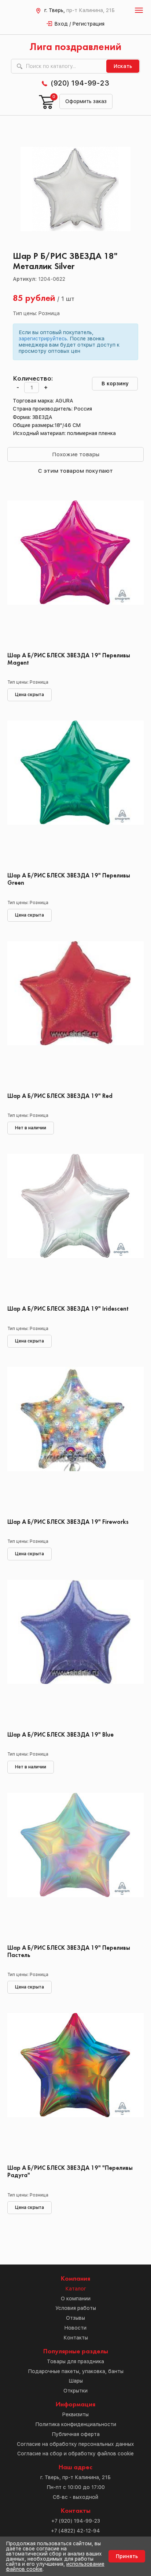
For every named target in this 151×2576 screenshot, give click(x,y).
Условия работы (76, 2308)
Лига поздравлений (75, 47)
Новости (75, 2328)
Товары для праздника (75, 2361)
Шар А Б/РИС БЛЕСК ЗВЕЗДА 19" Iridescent (68, 1309)
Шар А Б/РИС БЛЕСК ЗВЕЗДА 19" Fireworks (68, 1522)
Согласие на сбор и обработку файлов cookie (75, 2454)
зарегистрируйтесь (43, 339)
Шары (76, 2381)
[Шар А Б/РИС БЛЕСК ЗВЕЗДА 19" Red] (75, 1014)
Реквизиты (75, 2414)
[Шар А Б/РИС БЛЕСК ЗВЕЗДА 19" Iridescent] (75, 1227)
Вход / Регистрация (80, 24)
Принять (127, 2556)
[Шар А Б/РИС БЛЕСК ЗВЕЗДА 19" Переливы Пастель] (75, 1866)
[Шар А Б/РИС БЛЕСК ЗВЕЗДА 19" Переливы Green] (75, 794)
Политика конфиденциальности (76, 2424)
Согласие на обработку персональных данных (75, 2444)
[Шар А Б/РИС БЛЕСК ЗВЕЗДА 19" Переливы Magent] (75, 574)
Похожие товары (76, 454)
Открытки (75, 2391)
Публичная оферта (76, 2434)
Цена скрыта (30, 695)
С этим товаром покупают (75, 471)
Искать (123, 66)
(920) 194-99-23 (80, 83)
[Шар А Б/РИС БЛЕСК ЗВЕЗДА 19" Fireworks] (75, 1440)
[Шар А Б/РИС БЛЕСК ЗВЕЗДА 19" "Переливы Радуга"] (75, 2086)
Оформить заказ (86, 101)
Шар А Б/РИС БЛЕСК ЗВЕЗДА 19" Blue (60, 1735)
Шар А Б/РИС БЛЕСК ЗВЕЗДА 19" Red (60, 1096)
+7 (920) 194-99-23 (76, 2521)
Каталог (76, 2289)
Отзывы (75, 2318)
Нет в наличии (31, 1128)
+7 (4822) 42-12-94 (75, 2531)
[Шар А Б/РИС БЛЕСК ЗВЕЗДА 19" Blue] (75, 1653)
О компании (76, 2299)
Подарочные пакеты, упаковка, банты (76, 2371)
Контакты (76, 2338)
